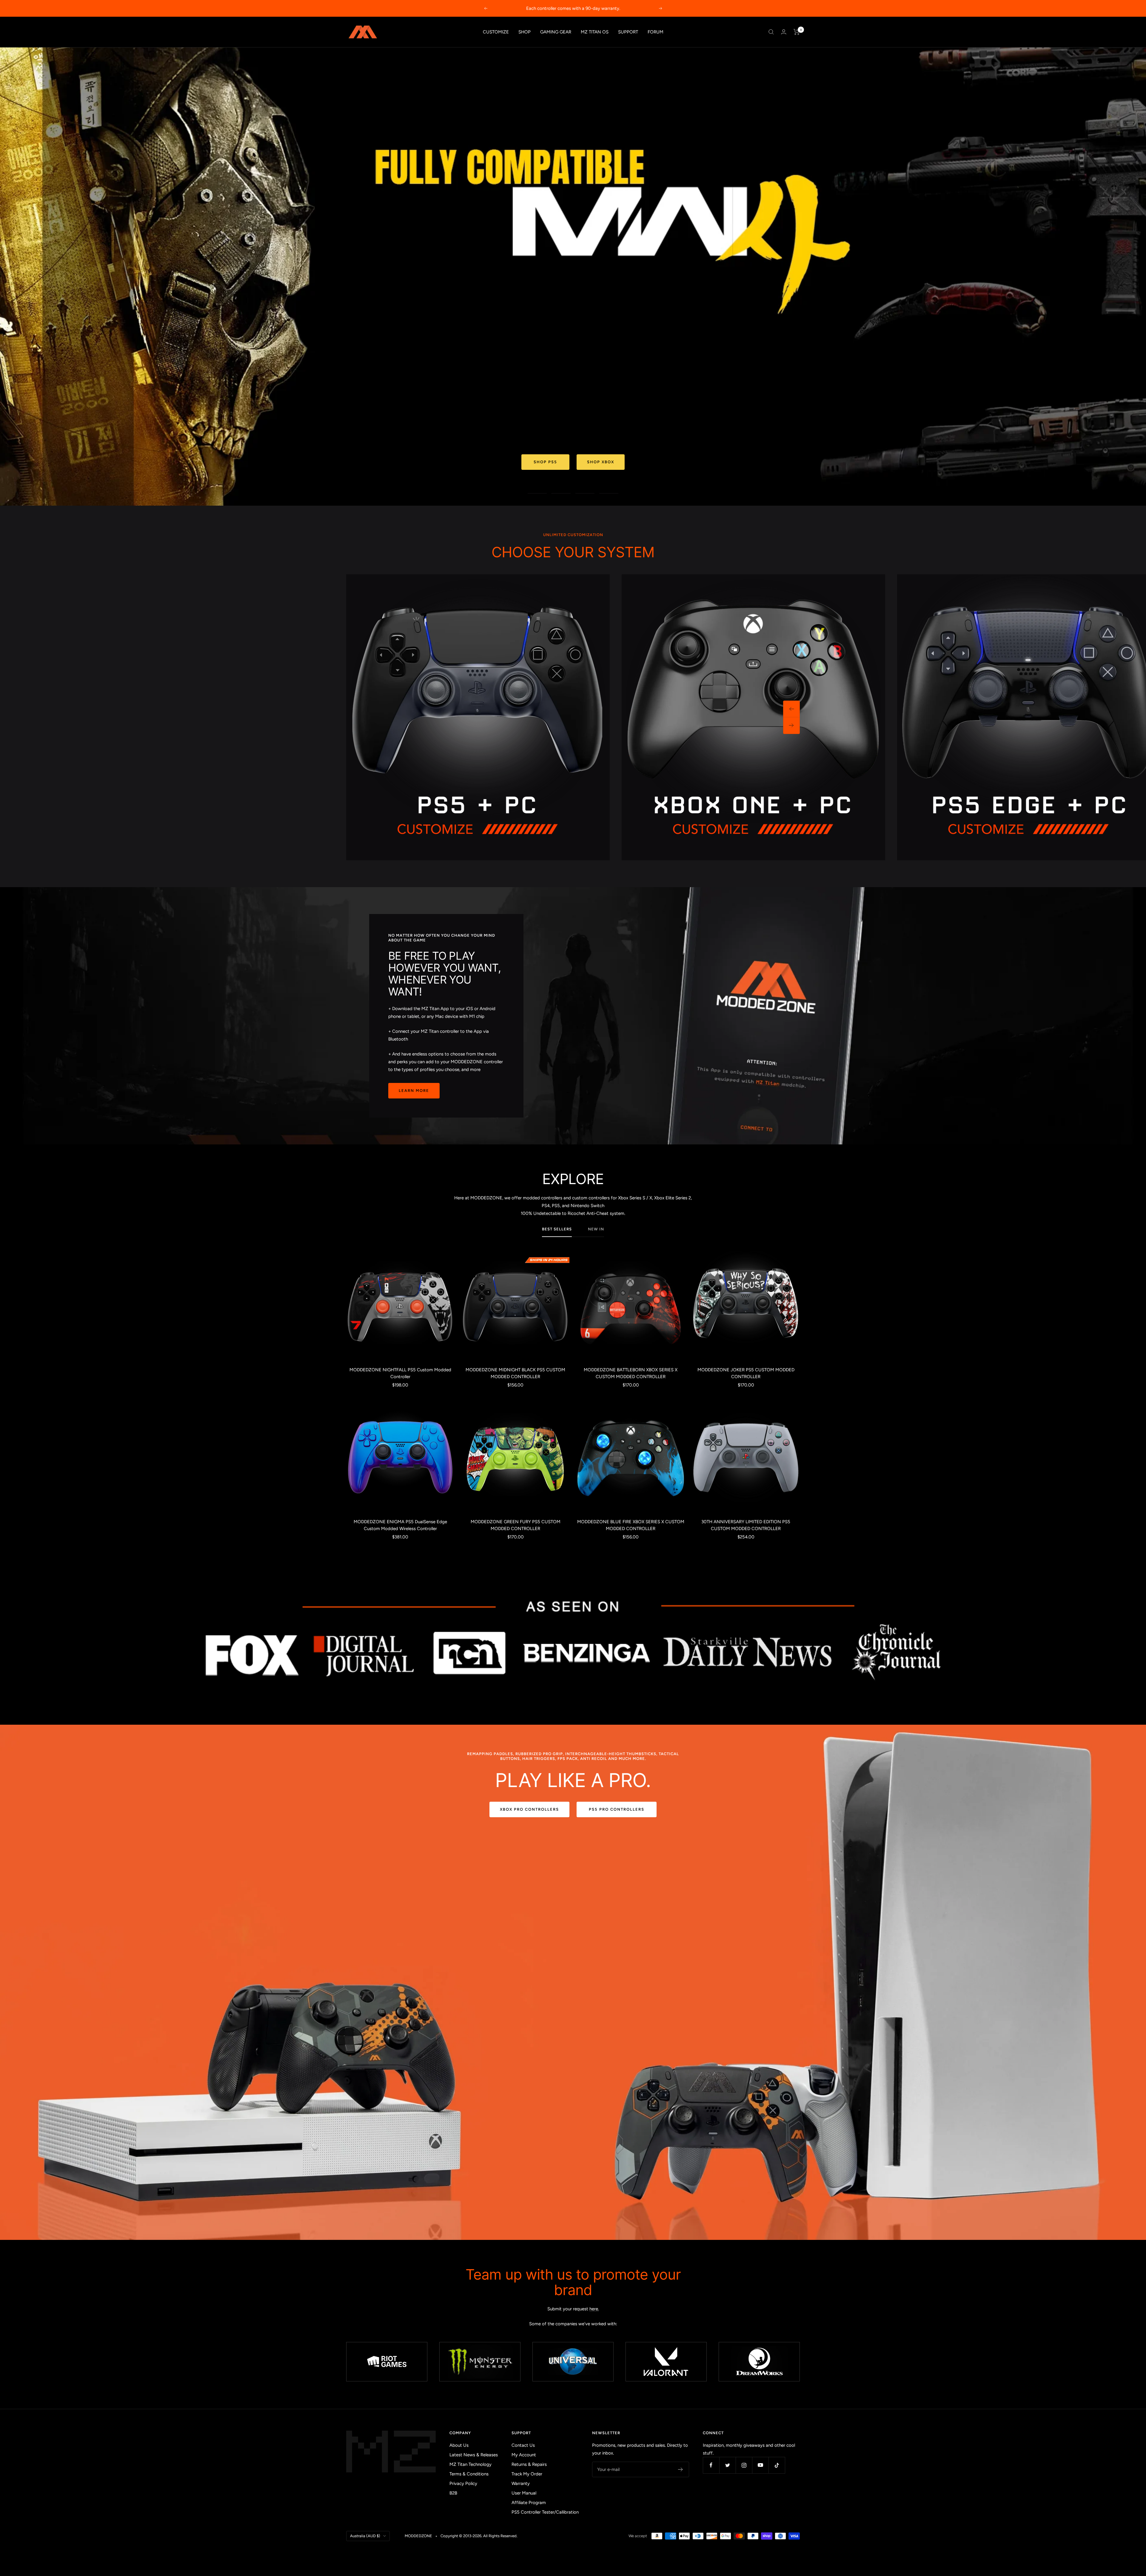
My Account (524, 2455)
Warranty (521, 2483)
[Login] (784, 32)
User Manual (524, 2493)
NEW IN (596, 1229)
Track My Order (527, 2474)
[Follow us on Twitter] (727, 2465)
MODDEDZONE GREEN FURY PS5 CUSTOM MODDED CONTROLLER (516, 1525)
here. (594, 2309)
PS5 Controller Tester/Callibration (545, 2512)
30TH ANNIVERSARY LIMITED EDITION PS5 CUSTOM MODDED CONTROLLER (746, 1525)
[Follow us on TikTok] (777, 2465)
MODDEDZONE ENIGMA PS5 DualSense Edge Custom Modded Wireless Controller (400, 1525)
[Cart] (797, 32)
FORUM (656, 32)
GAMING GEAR (556, 32)
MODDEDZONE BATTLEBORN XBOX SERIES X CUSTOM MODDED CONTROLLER (631, 1373)
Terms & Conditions (469, 2474)
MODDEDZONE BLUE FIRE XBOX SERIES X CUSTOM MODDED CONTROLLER (631, 1525)
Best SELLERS (557, 1229)
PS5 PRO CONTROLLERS (617, 1809)
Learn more (590, 8)
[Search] (771, 32)
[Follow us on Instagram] (744, 2465)
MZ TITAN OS (595, 32)
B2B (453, 2493)
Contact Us (523, 2445)
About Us (459, 2445)
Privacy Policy (463, 2483)
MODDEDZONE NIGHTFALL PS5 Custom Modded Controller (400, 1373)
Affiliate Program (529, 2503)
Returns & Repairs (529, 2464)
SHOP (525, 32)
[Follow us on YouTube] (760, 2465)
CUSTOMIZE (496, 32)
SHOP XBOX (601, 462)
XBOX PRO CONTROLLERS (529, 1809)
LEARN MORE (414, 1091)
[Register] (681, 2469)
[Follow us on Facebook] (711, 2465)
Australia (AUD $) (365, 2536)
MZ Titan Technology (470, 2464)
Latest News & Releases (474, 2455)
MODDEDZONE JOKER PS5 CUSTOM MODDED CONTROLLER (746, 1373)
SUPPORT (628, 32)
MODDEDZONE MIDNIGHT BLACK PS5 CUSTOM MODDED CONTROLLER (515, 1373)
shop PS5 (545, 462)
